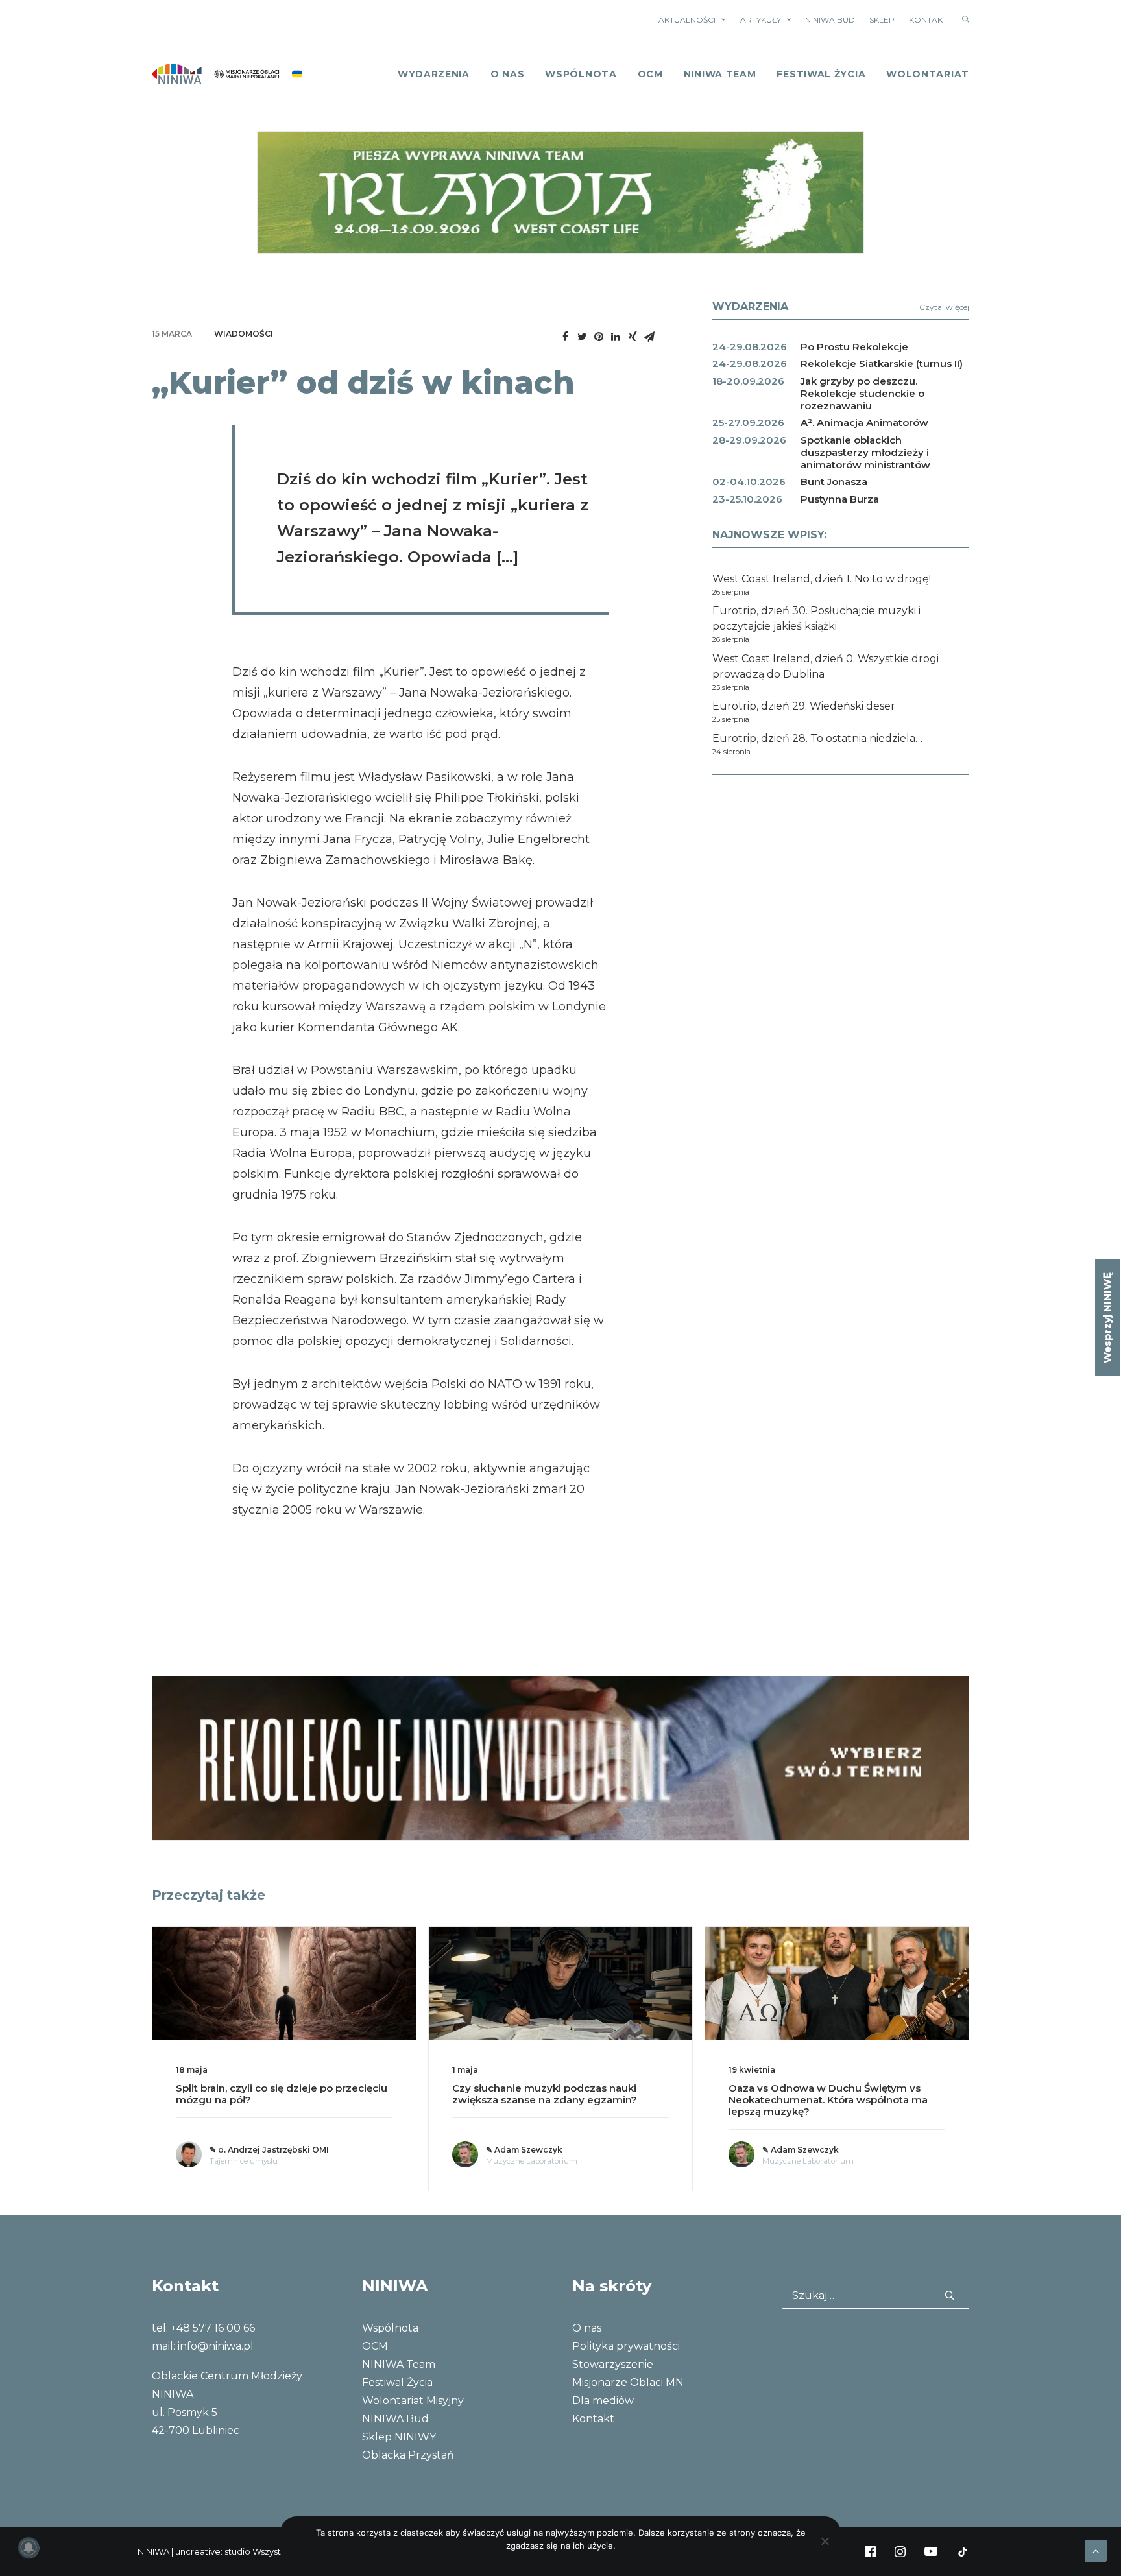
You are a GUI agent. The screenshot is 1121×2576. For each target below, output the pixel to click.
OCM (650, 74)
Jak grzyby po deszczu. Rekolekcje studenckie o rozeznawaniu (862, 393)
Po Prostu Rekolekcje (854, 347)
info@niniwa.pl (216, 2346)
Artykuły (761, 20)
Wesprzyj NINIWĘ (1107, 1318)
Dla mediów (603, 2401)
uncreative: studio (213, 2551)
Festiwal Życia (821, 74)
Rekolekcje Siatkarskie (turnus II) (882, 364)
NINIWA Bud (830, 20)
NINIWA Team (720, 74)
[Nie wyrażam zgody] (825, 2541)
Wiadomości (244, 334)
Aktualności (687, 20)
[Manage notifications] (29, 2547)
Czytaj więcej (944, 307)
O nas (587, 2328)
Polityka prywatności (626, 2346)
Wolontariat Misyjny (413, 2401)
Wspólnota (581, 74)
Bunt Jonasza (834, 482)
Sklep (882, 20)
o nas (508, 74)
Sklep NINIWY (399, 2437)
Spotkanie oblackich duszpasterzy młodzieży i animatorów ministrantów (865, 452)
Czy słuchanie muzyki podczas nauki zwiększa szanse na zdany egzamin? (545, 2094)
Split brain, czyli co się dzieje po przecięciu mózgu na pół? (282, 2094)
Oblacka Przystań (408, 2455)
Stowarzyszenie (613, 2364)
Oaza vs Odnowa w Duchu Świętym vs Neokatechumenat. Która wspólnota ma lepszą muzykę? (828, 2100)
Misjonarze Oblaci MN (628, 2382)
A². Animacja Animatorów (864, 423)
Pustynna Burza (840, 499)
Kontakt (928, 20)
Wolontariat (928, 74)
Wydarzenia (434, 74)
